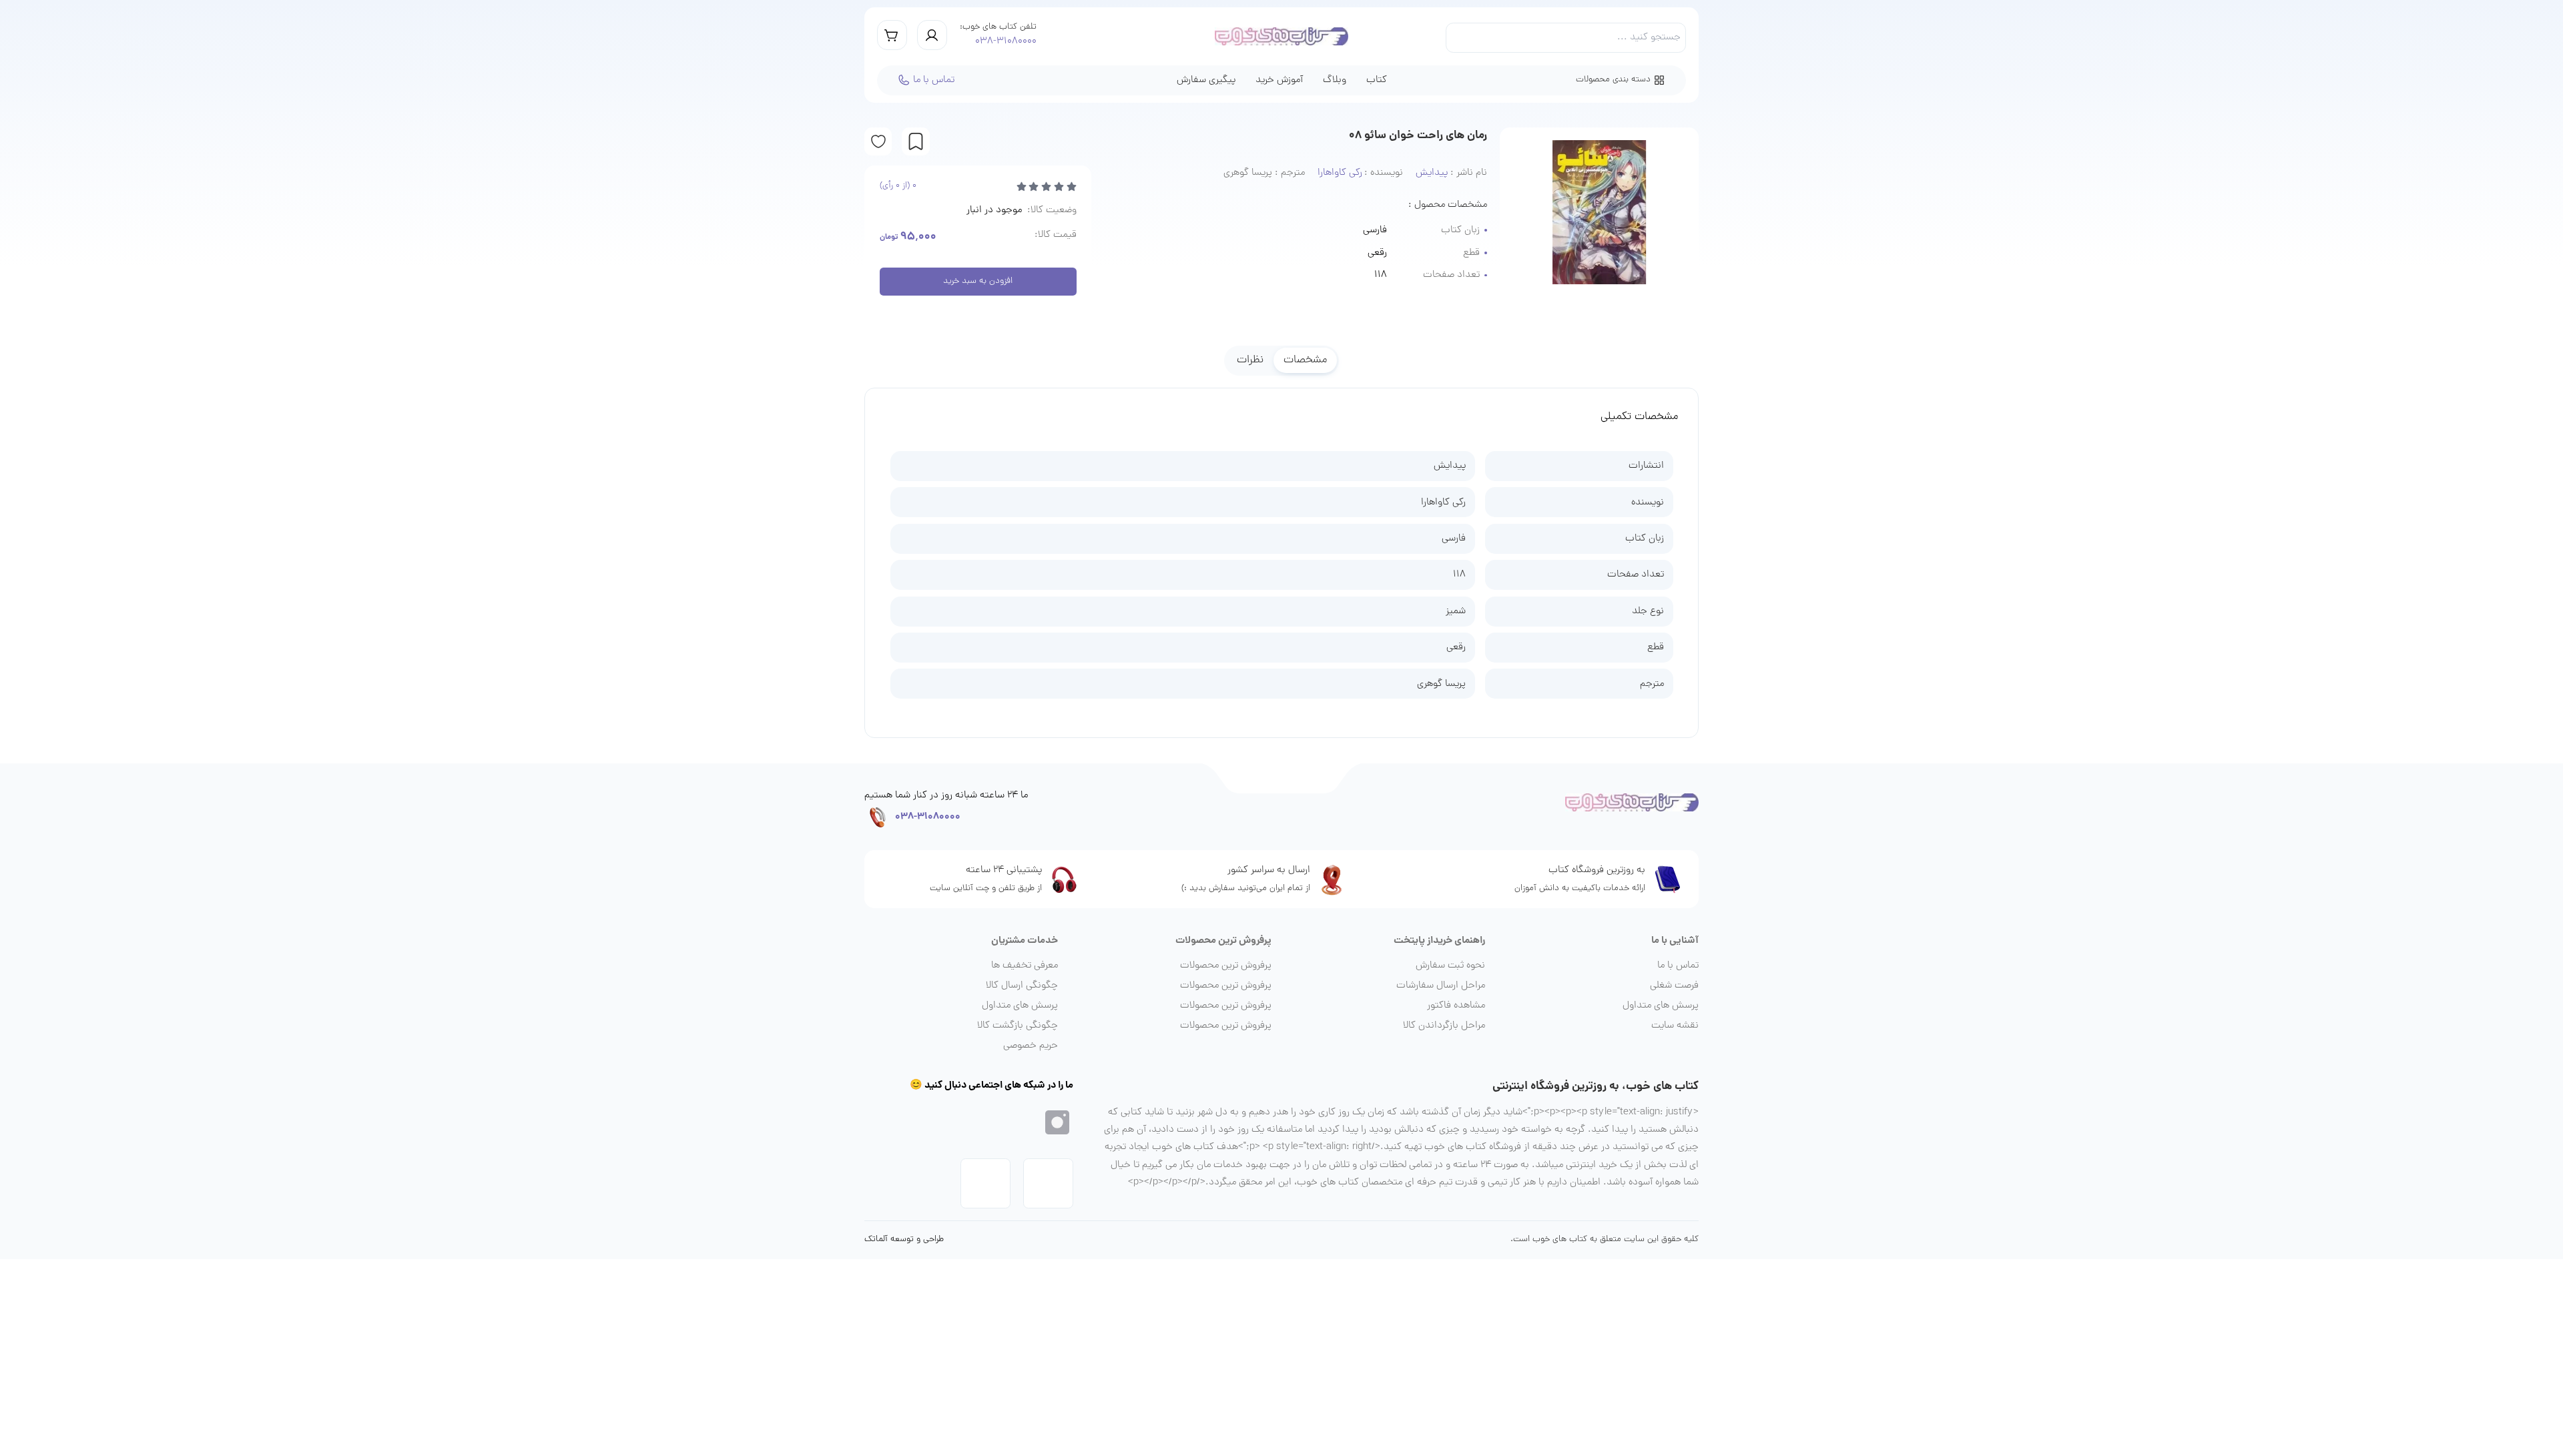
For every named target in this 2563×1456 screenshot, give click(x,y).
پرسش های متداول (1661, 1006)
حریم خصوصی (1031, 1046)
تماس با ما (934, 80)
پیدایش (1450, 466)
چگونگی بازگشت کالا (1018, 1026)
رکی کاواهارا (1443, 502)
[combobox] (1566, 38)
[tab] (1305, 360)
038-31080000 (1006, 41)
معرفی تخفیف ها (1025, 966)
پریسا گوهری (1441, 684)
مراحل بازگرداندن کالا (1444, 1026)
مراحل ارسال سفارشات (1441, 986)
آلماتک (876, 1240)
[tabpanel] (1281, 557)
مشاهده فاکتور (1456, 1006)
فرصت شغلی (1674, 986)
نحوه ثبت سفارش (1450, 966)
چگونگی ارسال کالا (1022, 986)
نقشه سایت (1675, 1026)
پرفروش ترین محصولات (1226, 966)
